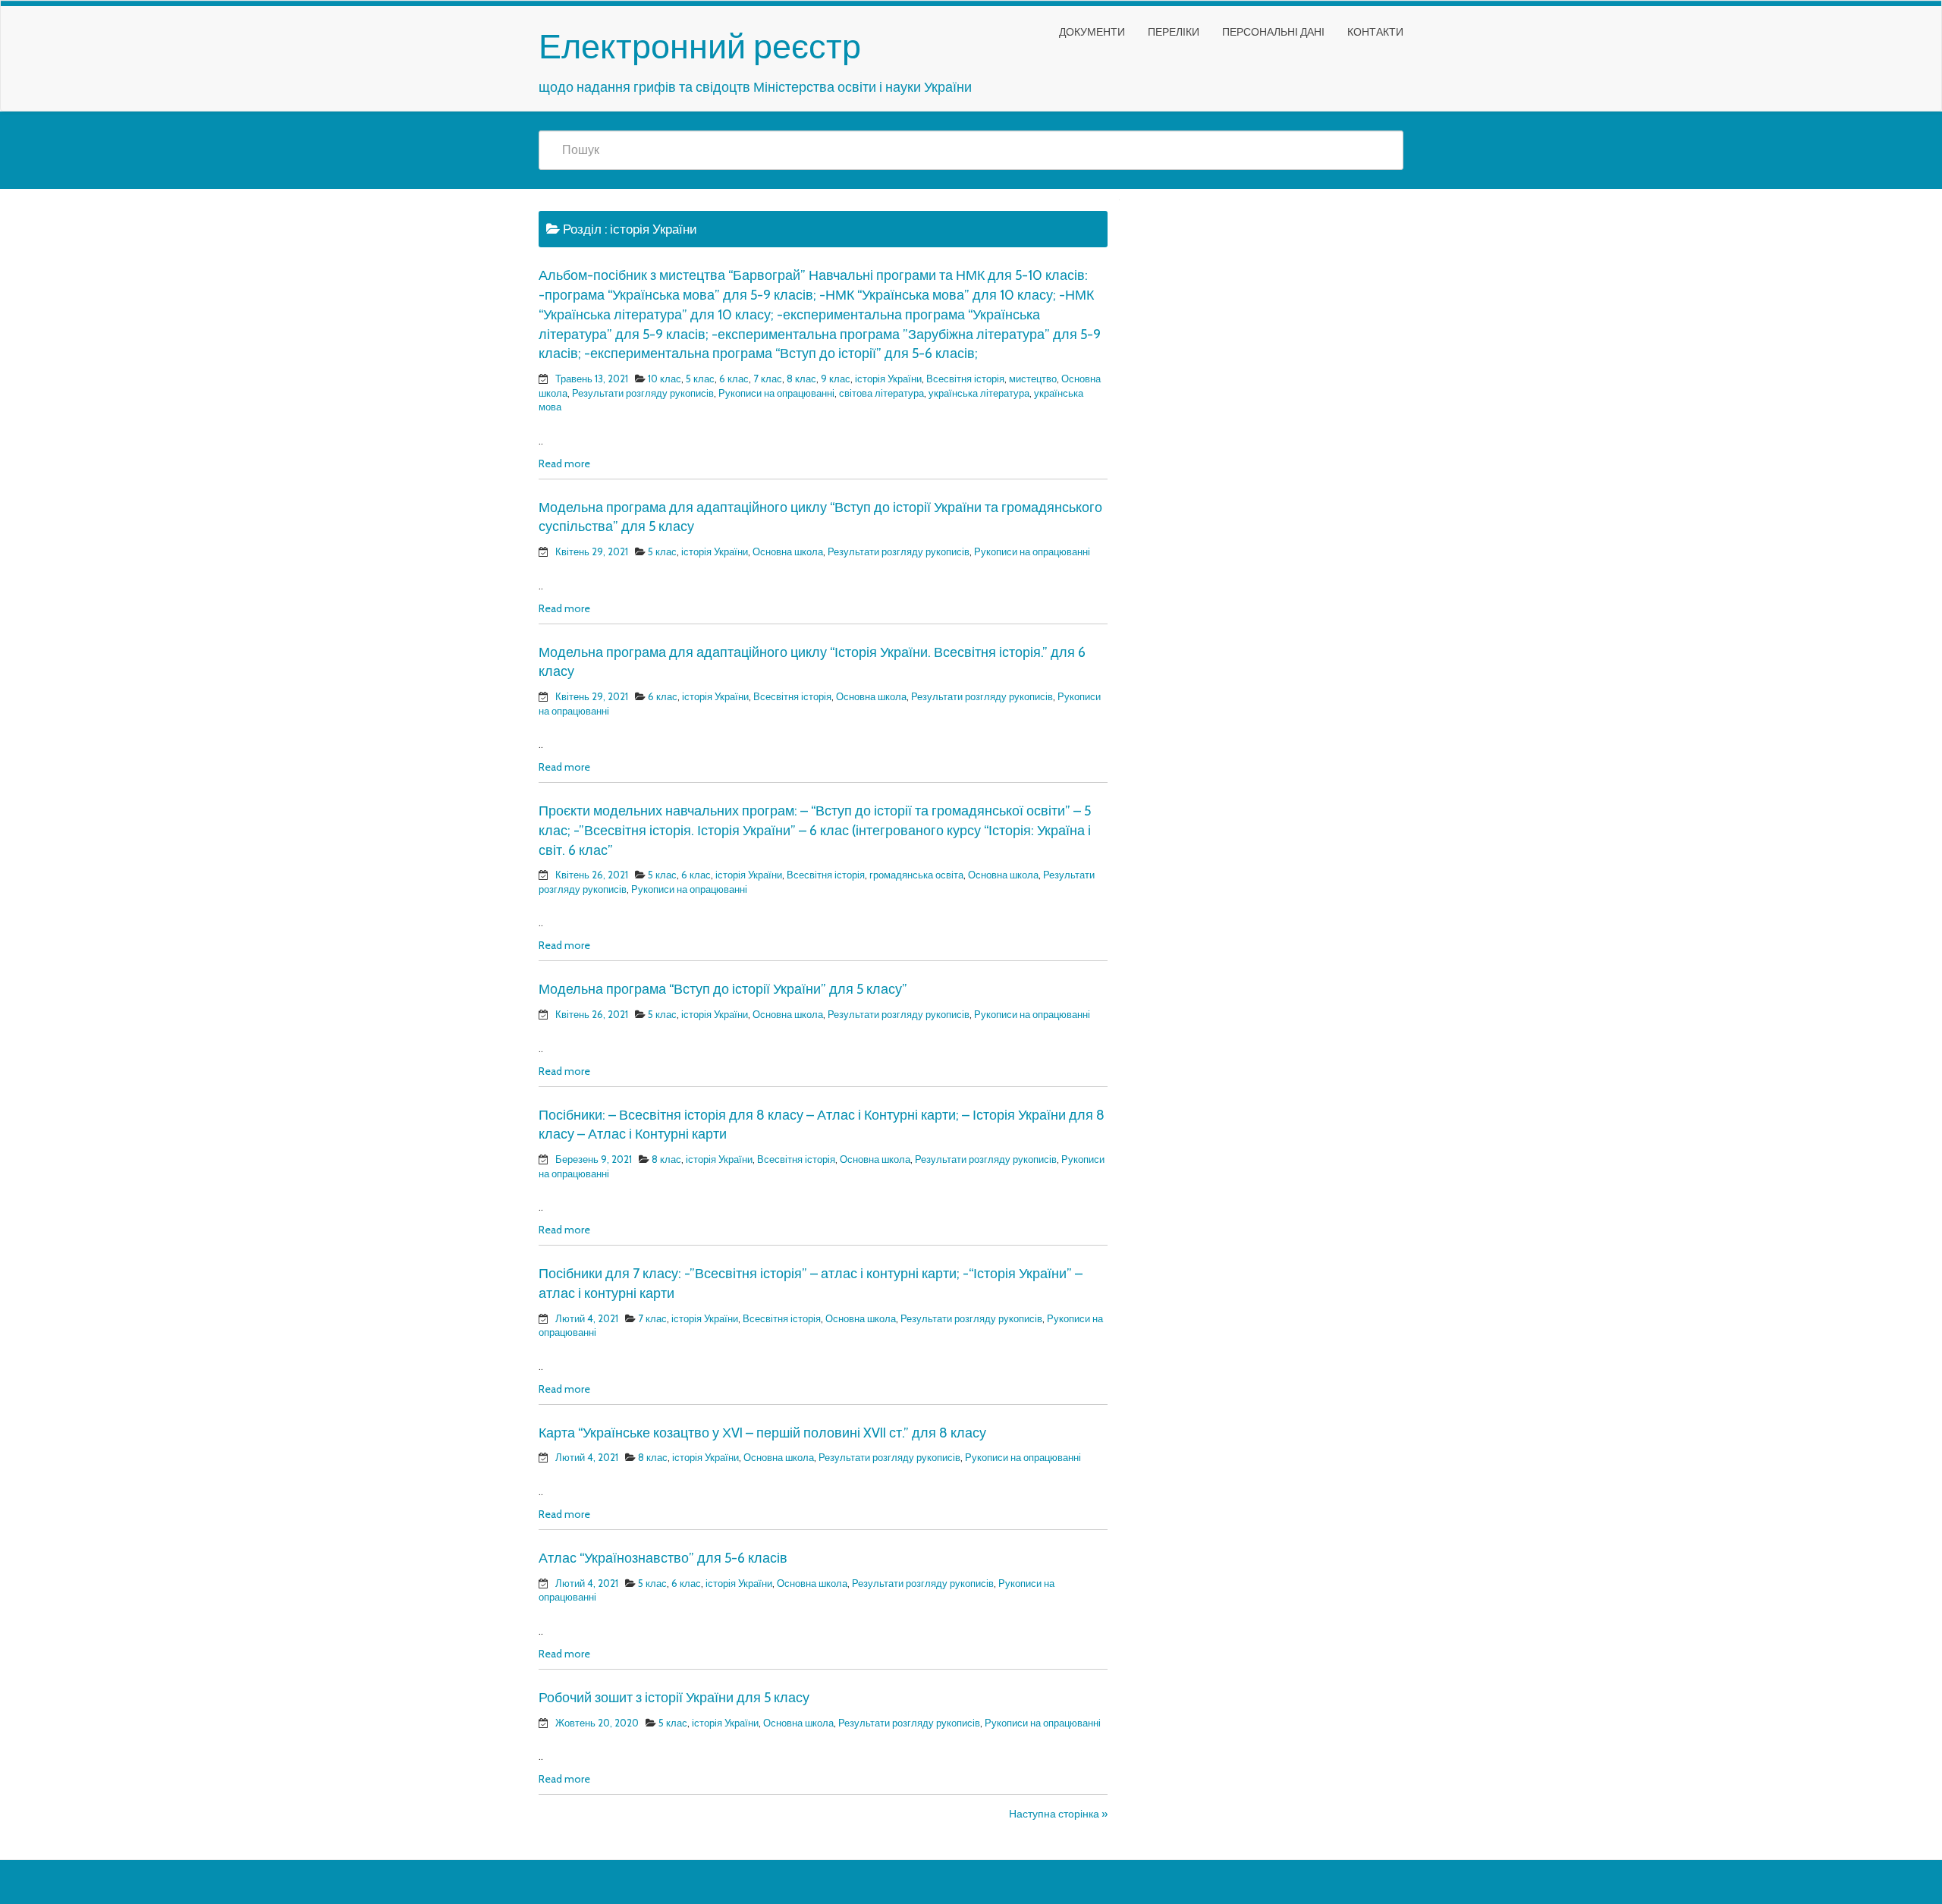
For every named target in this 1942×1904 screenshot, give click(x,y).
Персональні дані (1273, 32)
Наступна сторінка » (1058, 1814)
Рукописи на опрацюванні (776, 393)
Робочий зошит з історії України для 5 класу (674, 1698)
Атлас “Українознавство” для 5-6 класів (663, 1558)
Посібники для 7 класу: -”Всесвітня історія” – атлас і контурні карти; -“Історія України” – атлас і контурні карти (811, 1283)
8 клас (801, 379)
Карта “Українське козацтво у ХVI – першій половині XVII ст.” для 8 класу (762, 1433)
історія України (888, 379)
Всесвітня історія (965, 379)
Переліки (1174, 32)
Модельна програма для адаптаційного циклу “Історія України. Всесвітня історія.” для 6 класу (812, 662)
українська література (979, 393)
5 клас (700, 379)
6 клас (734, 379)
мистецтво (1033, 379)
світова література (881, 393)
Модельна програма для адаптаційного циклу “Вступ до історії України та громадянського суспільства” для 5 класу (820, 517)
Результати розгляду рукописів (643, 393)
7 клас (768, 379)
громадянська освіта (916, 875)
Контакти (1375, 32)
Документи (1092, 32)
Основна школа (788, 551)
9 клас (836, 379)
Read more (564, 463)
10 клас (665, 379)
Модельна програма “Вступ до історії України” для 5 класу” (723, 989)
